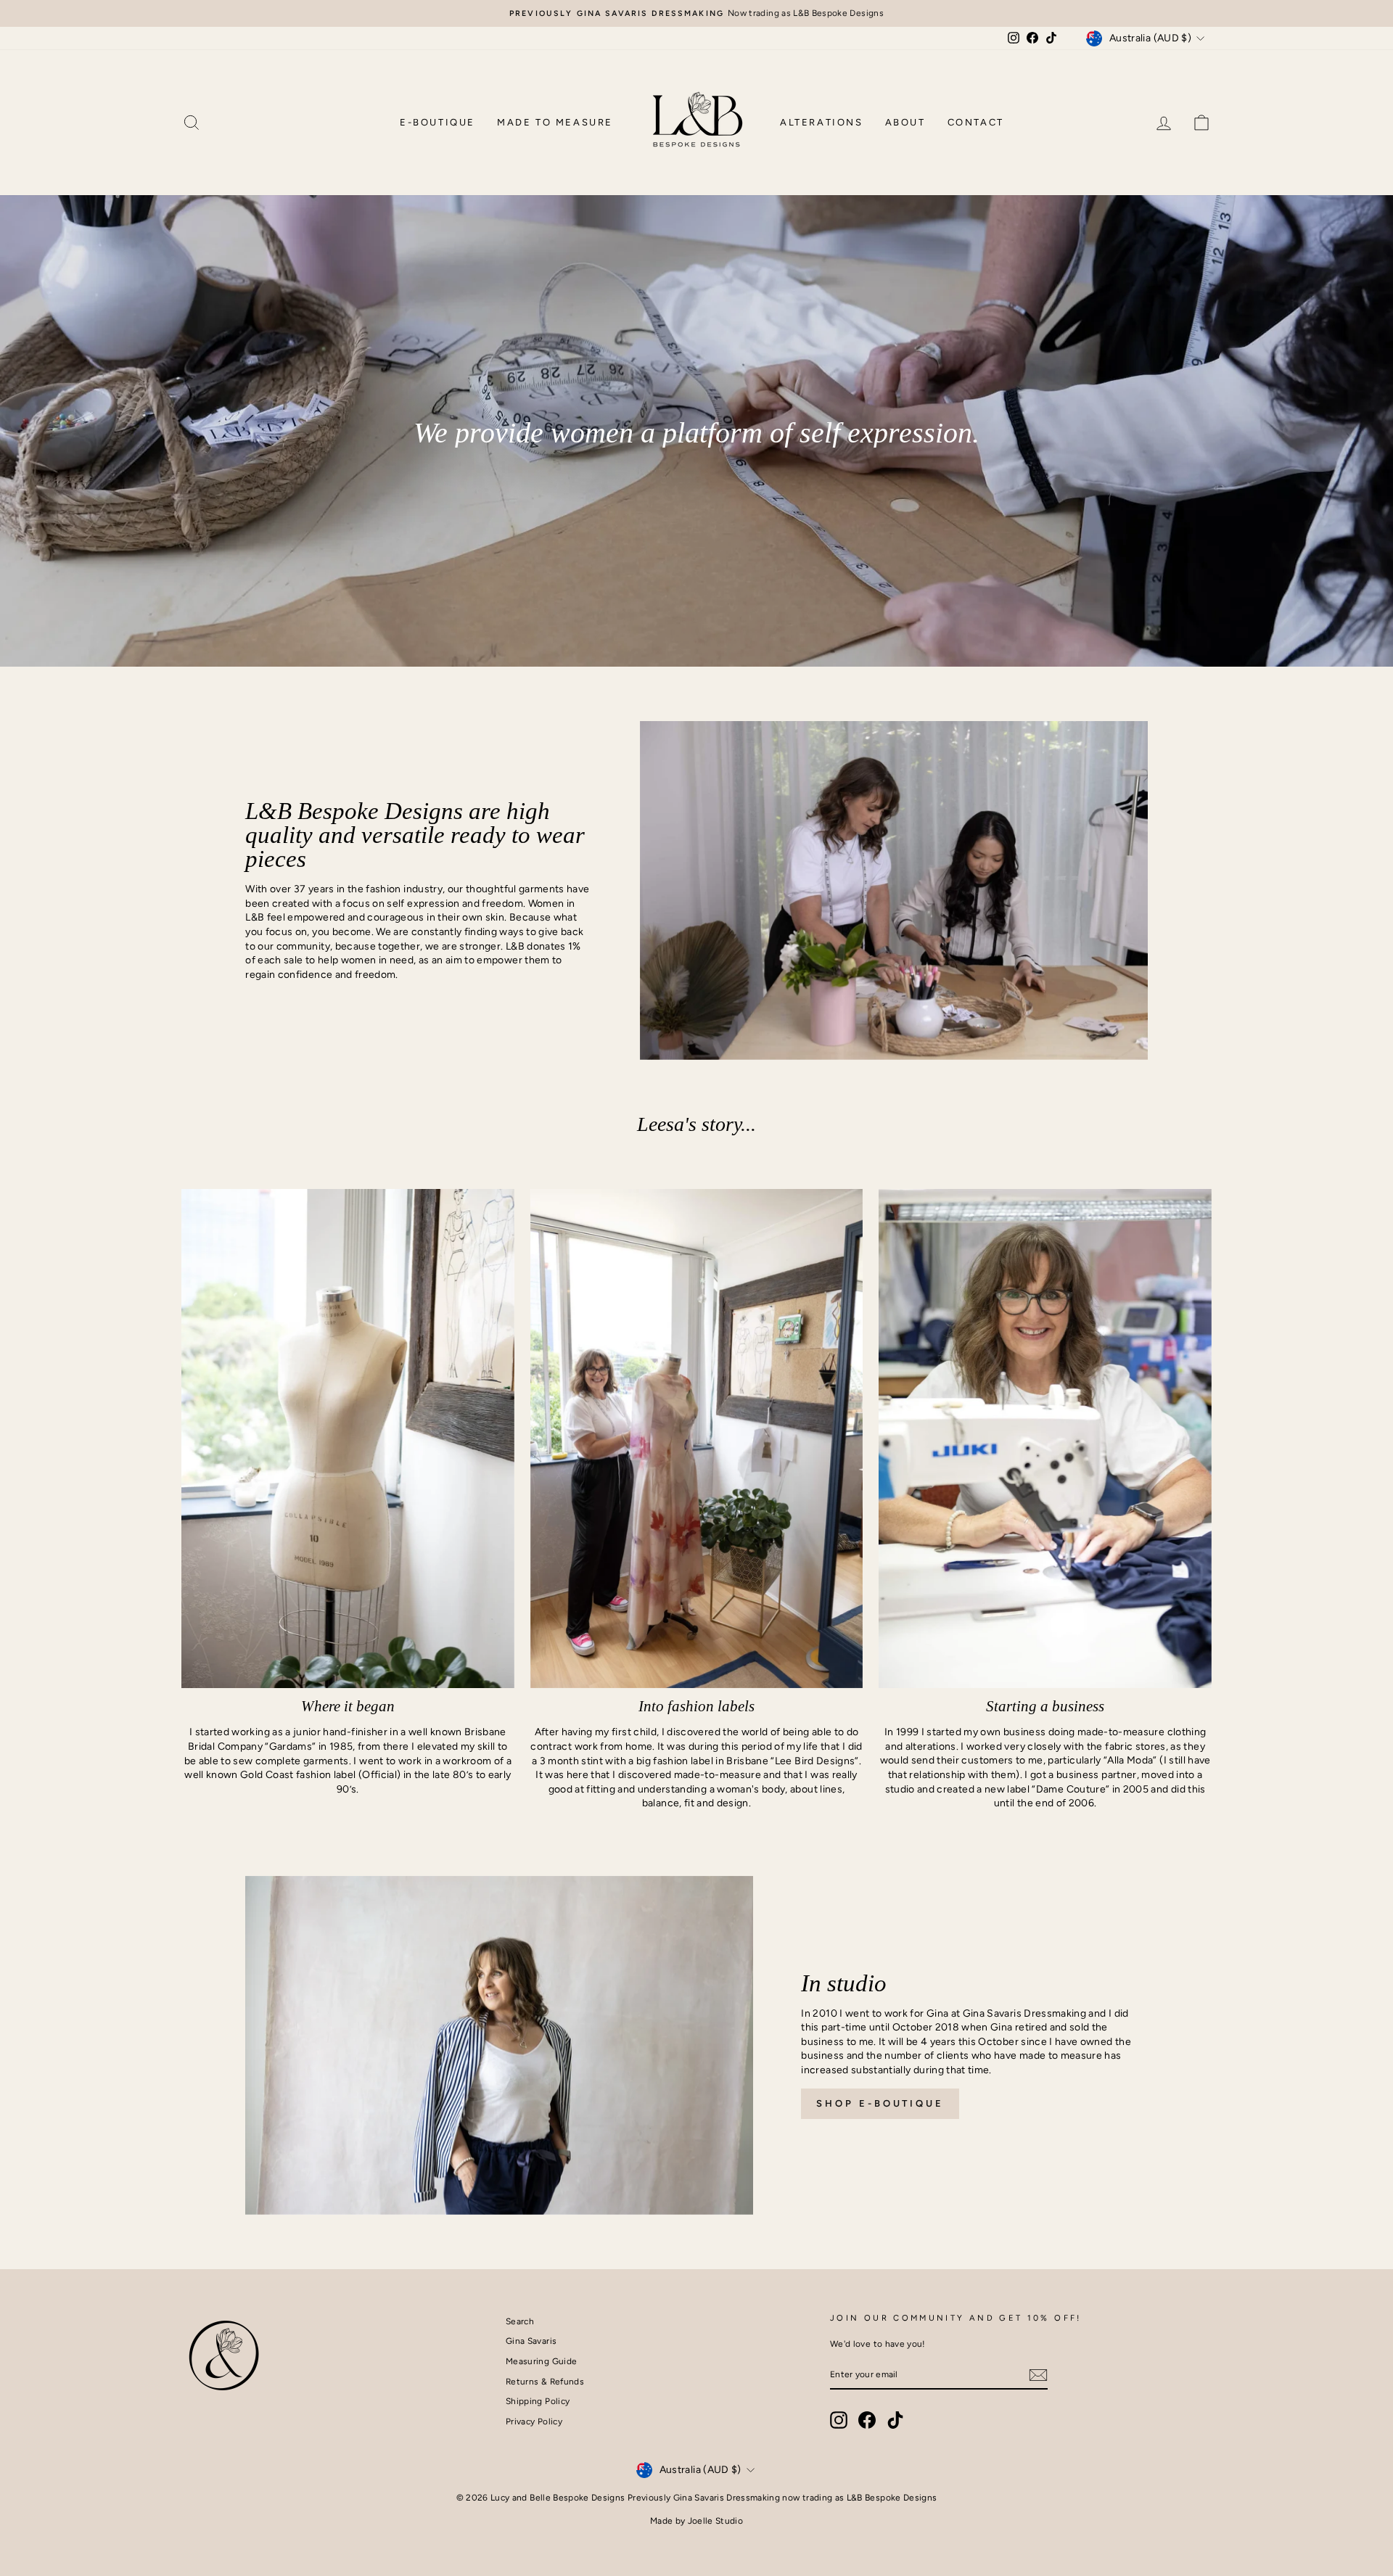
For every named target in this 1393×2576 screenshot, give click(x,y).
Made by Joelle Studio (696, 2521)
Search (520, 2321)
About (905, 122)
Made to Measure (555, 122)
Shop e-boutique (880, 2103)
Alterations (822, 122)
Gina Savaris (531, 2341)
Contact (976, 122)
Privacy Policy (534, 2421)
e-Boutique (437, 122)
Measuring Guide (541, 2361)
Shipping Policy (538, 2401)
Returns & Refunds (545, 2382)
